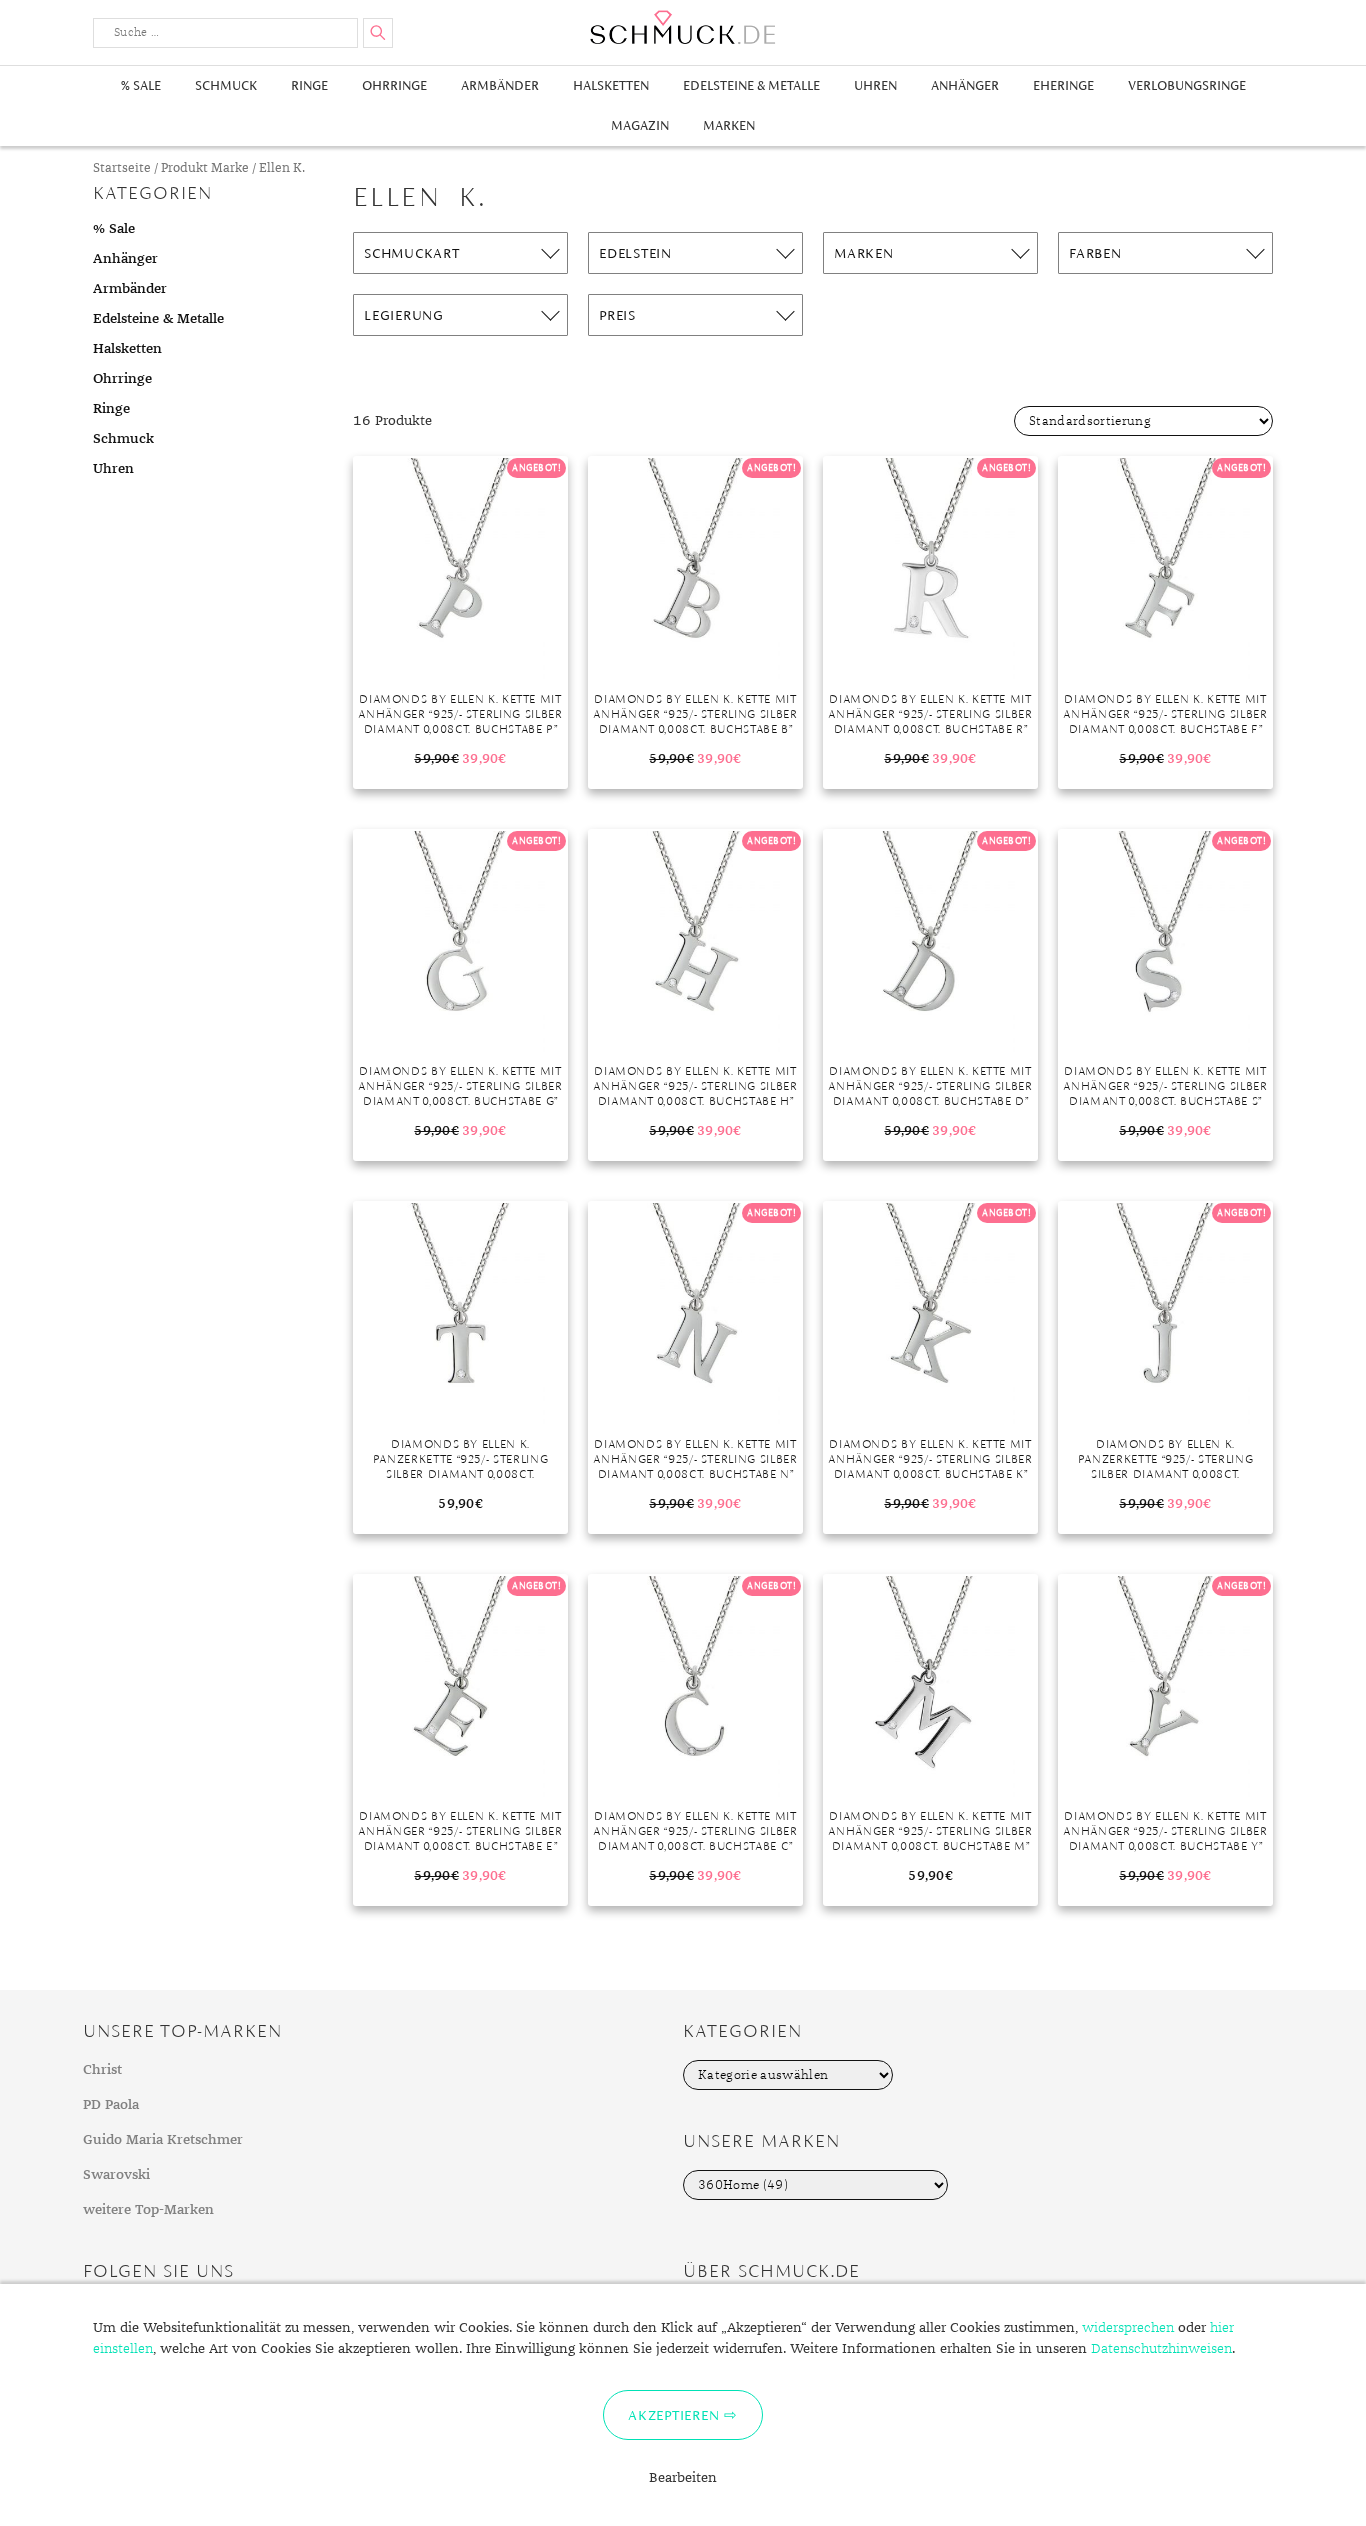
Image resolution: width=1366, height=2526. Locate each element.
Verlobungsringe (1187, 85)
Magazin (640, 125)
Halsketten (611, 85)
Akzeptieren (673, 2415)
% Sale (141, 85)
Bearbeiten (683, 2478)
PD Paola (111, 2105)
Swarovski (116, 2175)
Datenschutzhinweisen (1161, 2349)
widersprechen (1128, 2328)
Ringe (309, 85)
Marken (729, 125)
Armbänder (500, 85)
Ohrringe (394, 85)
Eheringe (1063, 85)
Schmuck (226, 85)
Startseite (122, 168)
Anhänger (965, 85)
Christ (102, 2070)
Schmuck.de (683, 27)
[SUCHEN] (378, 33)
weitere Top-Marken (148, 2210)
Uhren (875, 85)
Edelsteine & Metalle (751, 85)
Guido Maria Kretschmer (163, 2140)
